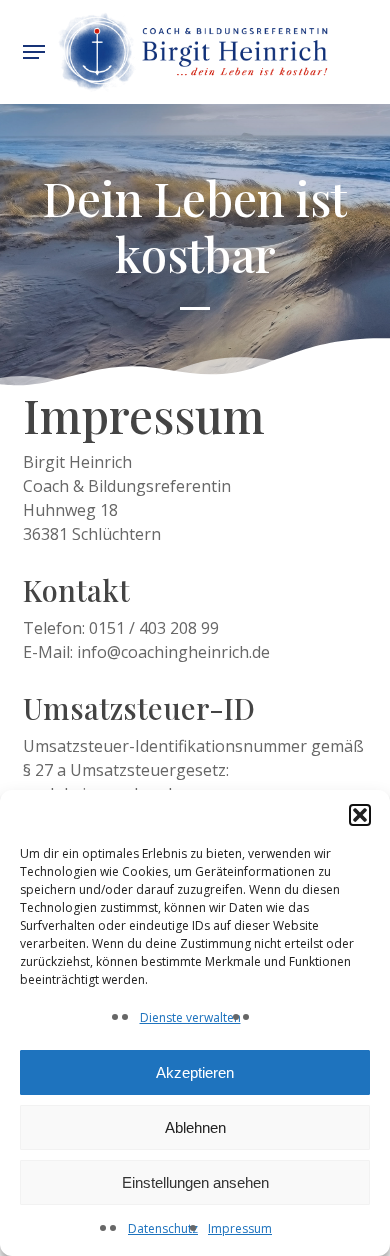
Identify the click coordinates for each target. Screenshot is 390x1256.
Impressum (240, 1228)
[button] (360, 815)
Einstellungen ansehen (195, 1182)
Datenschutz (163, 1228)
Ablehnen (195, 1127)
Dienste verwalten (190, 1017)
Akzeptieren (195, 1072)
